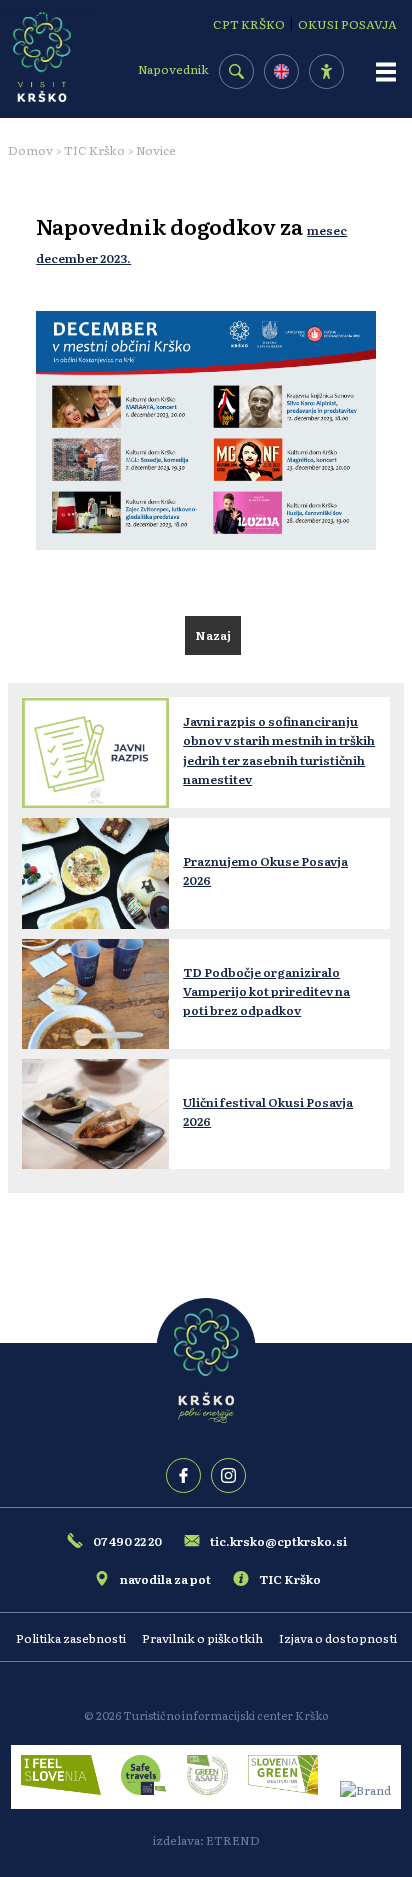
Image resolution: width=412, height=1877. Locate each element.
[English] (281, 71)
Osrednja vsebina (49, 10)
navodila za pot (165, 1579)
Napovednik (173, 69)
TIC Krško (94, 150)
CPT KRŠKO (249, 24)
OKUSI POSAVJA (347, 24)
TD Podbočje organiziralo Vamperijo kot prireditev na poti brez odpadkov (266, 991)
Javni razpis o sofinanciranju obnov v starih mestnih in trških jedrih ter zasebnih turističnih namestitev (279, 750)
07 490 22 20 (127, 1541)
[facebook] (183, 1475)
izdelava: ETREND (206, 1840)
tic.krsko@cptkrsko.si (278, 1541)
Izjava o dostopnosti (338, 1638)
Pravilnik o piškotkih (202, 1638)
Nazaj (213, 635)
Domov (30, 150)
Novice (156, 150)
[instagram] (228, 1475)
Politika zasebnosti (71, 1638)
